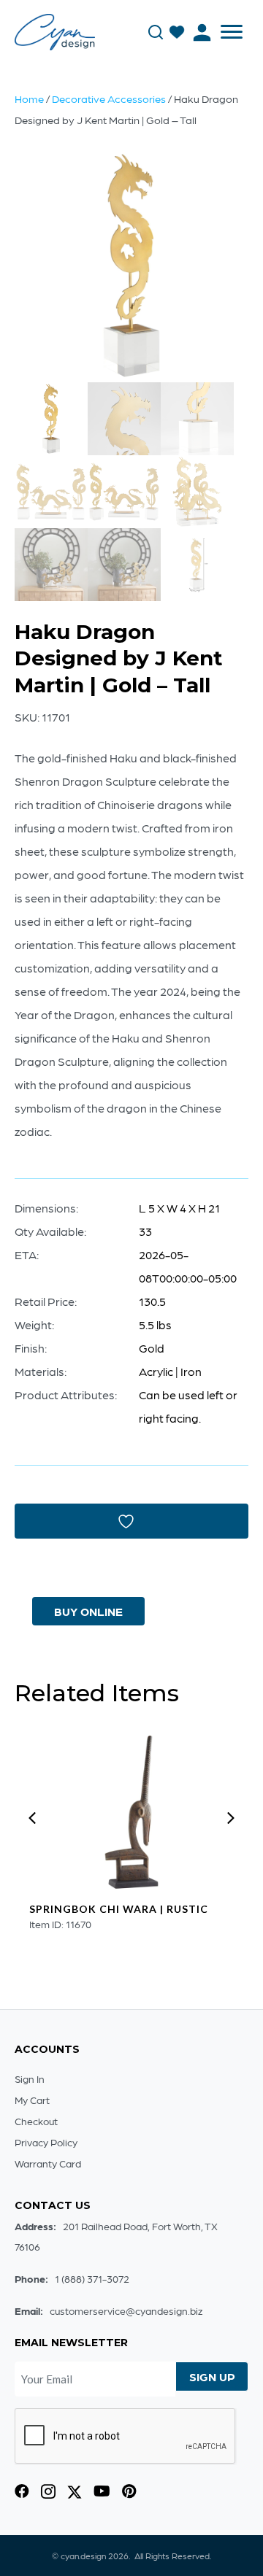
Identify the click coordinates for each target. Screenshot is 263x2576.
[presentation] (32, 1818)
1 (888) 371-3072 (92, 2278)
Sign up (212, 2376)
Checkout (36, 2121)
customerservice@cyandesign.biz (126, 2310)
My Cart (32, 2100)
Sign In (30, 2078)
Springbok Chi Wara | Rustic (119, 1909)
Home (29, 98)
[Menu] (232, 32)
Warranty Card (48, 2163)
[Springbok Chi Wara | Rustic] (131, 1812)
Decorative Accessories (109, 98)
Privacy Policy (46, 2142)
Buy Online (88, 1611)
